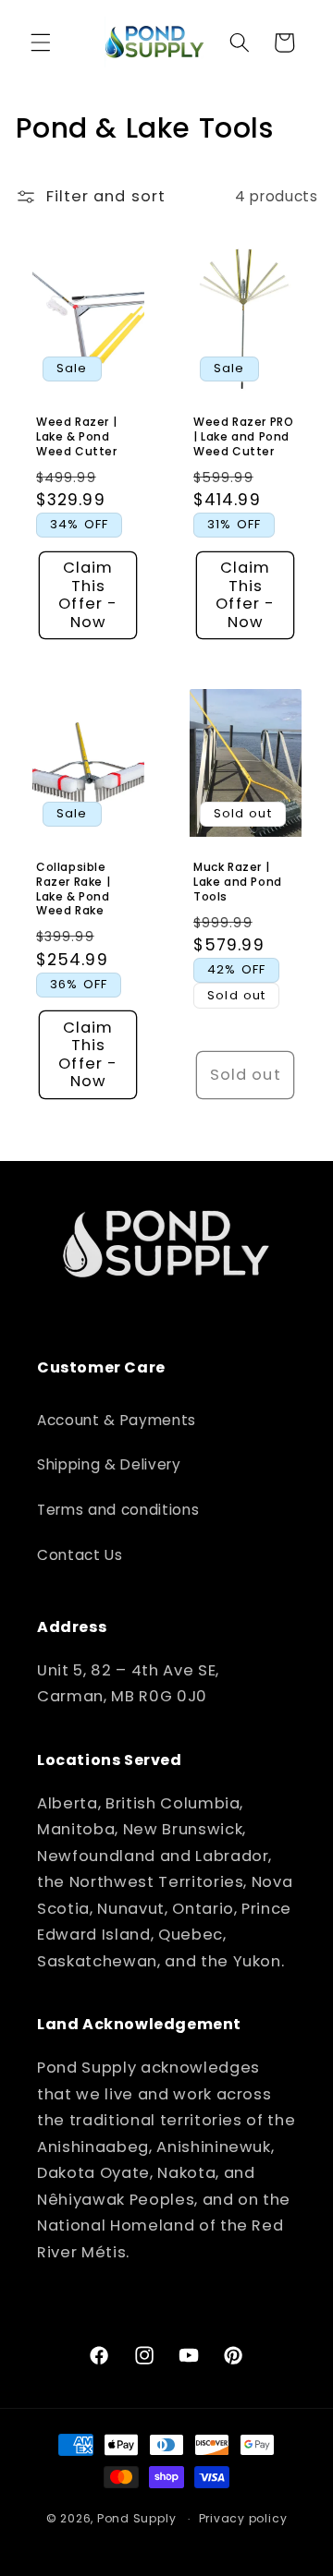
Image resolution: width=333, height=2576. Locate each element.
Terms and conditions (118, 1510)
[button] (41, 42)
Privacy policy (243, 2518)
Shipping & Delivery (109, 1464)
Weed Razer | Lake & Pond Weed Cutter (77, 436)
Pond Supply (136, 2518)
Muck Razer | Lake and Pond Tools (238, 882)
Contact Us (80, 1555)
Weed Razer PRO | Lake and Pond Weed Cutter (243, 436)
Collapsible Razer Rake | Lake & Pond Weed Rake (73, 889)
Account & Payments (117, 1420)
